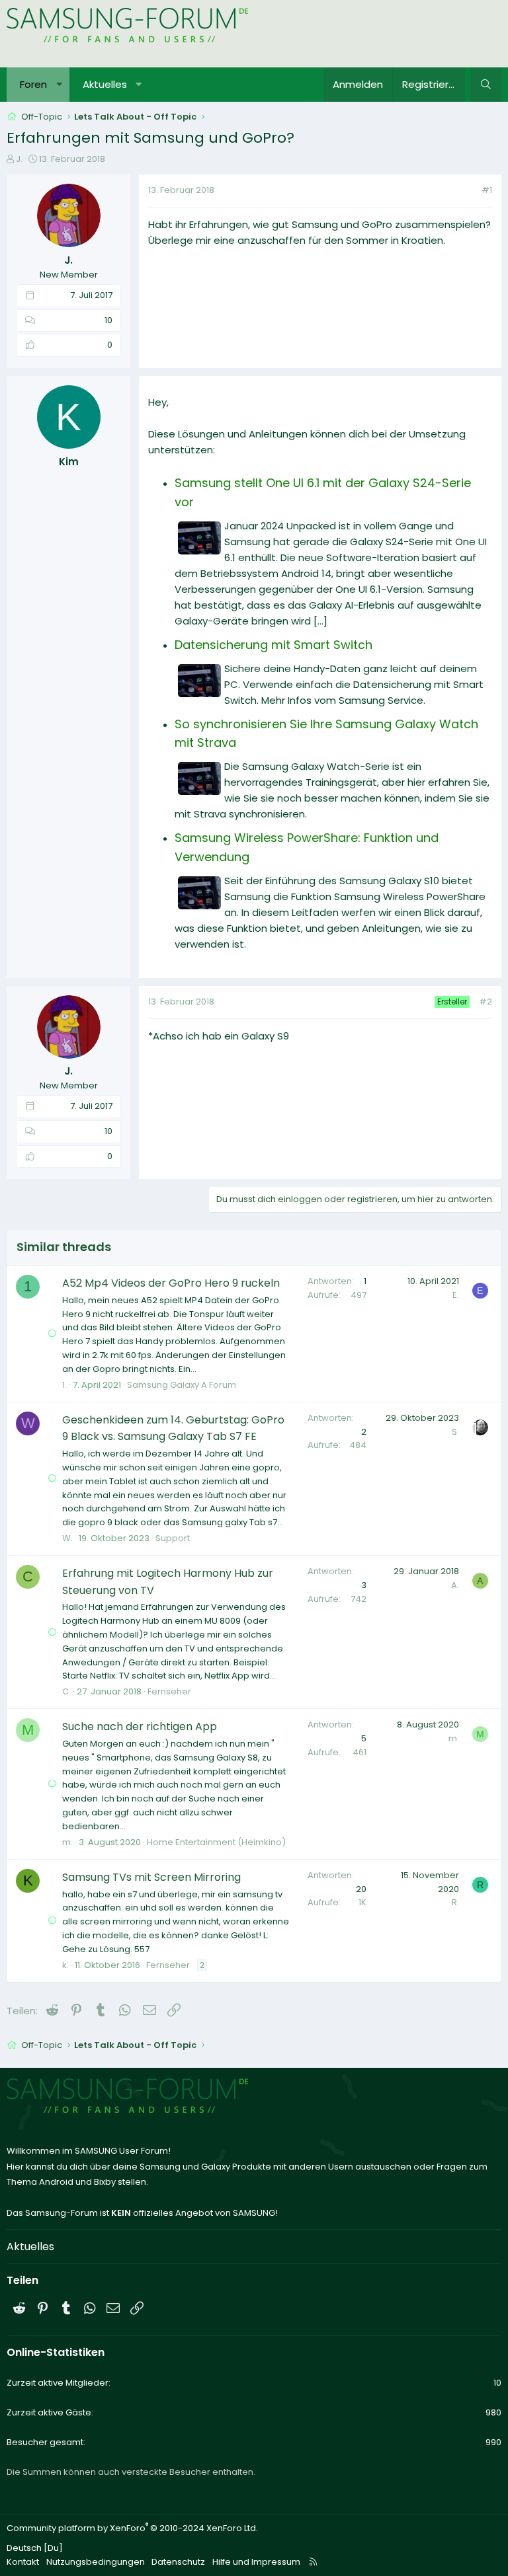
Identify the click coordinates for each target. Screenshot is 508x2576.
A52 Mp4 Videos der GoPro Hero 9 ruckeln (171, 1283)
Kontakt (23, 2562)
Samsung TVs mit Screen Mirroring (151, 1877)
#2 (486, 1002)
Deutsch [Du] (35, 2548)
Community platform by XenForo (132, 2528)
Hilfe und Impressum (256, 2562)
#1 (487, 190)
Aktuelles (105, 84)
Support (173, 1538)
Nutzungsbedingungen (96, 2562)
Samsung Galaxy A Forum (182, 1385)
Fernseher (169, 1691)
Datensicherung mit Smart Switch (274, 645)
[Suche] (486, 85)
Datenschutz (178, 2562)
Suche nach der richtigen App (140, 1726)
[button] (59, 85)
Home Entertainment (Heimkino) (216, 1842)
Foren (33, 84)
